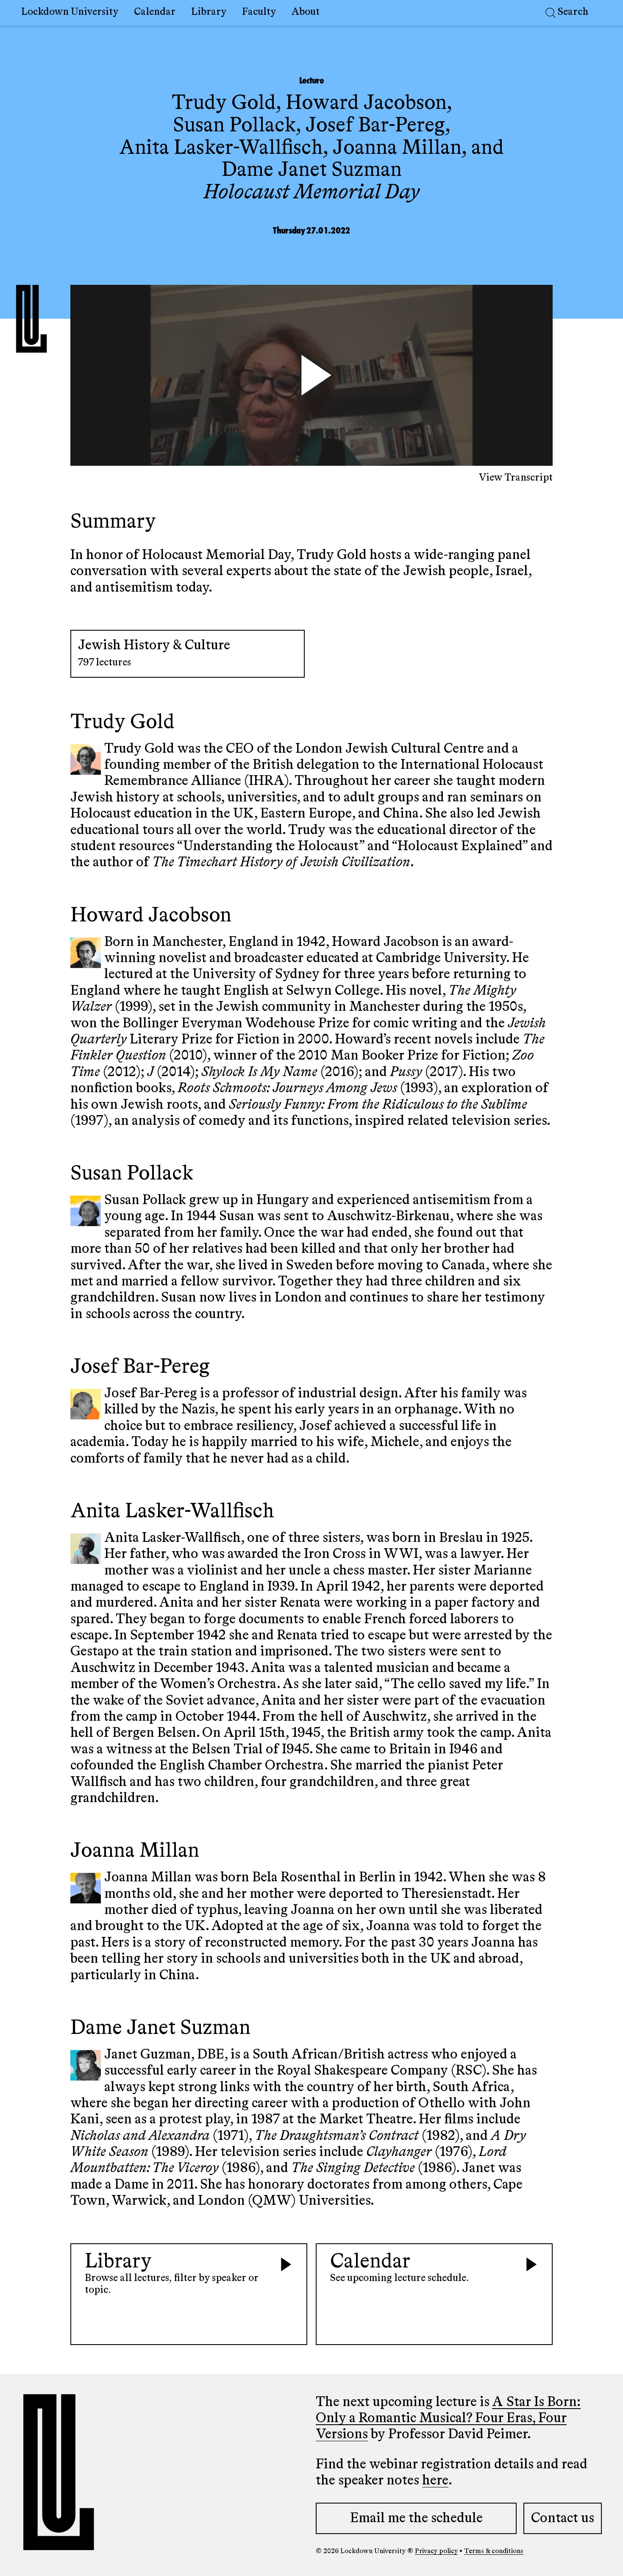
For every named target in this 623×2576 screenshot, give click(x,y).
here (435, 2481)
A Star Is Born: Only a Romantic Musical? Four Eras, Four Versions (448, 2419)
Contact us (563, 2518)
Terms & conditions (494, 2551)
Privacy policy (436, 2551)
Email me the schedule (416, 2518)
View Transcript (516, 478)
